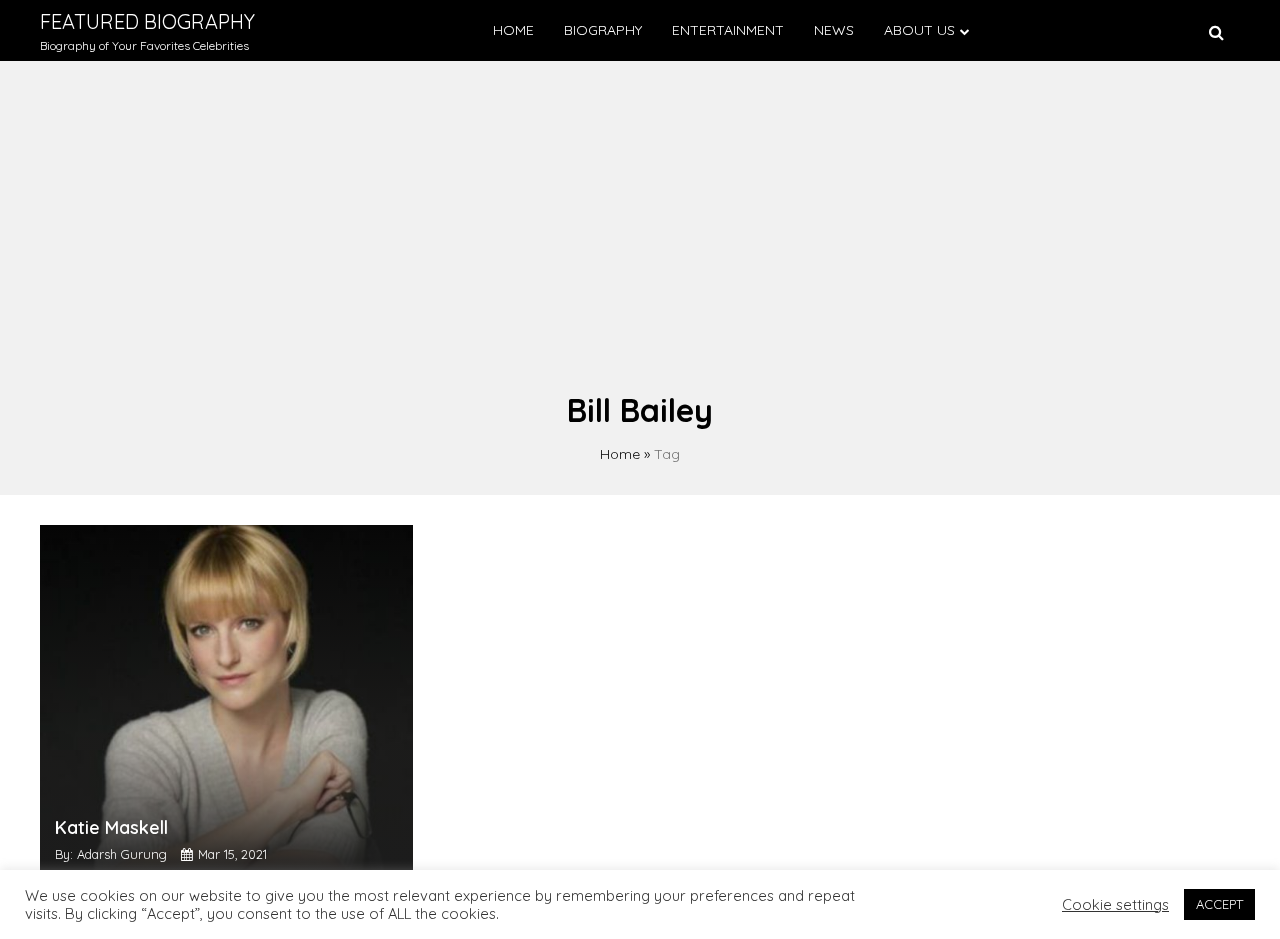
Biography (603, 30)
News (834, 30)
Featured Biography (147, 21)
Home (513, 30)
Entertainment (728, 30)
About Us (919, 30)
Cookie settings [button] (1115, 905)
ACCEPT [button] (1219, 904)
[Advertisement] (640, 236)
